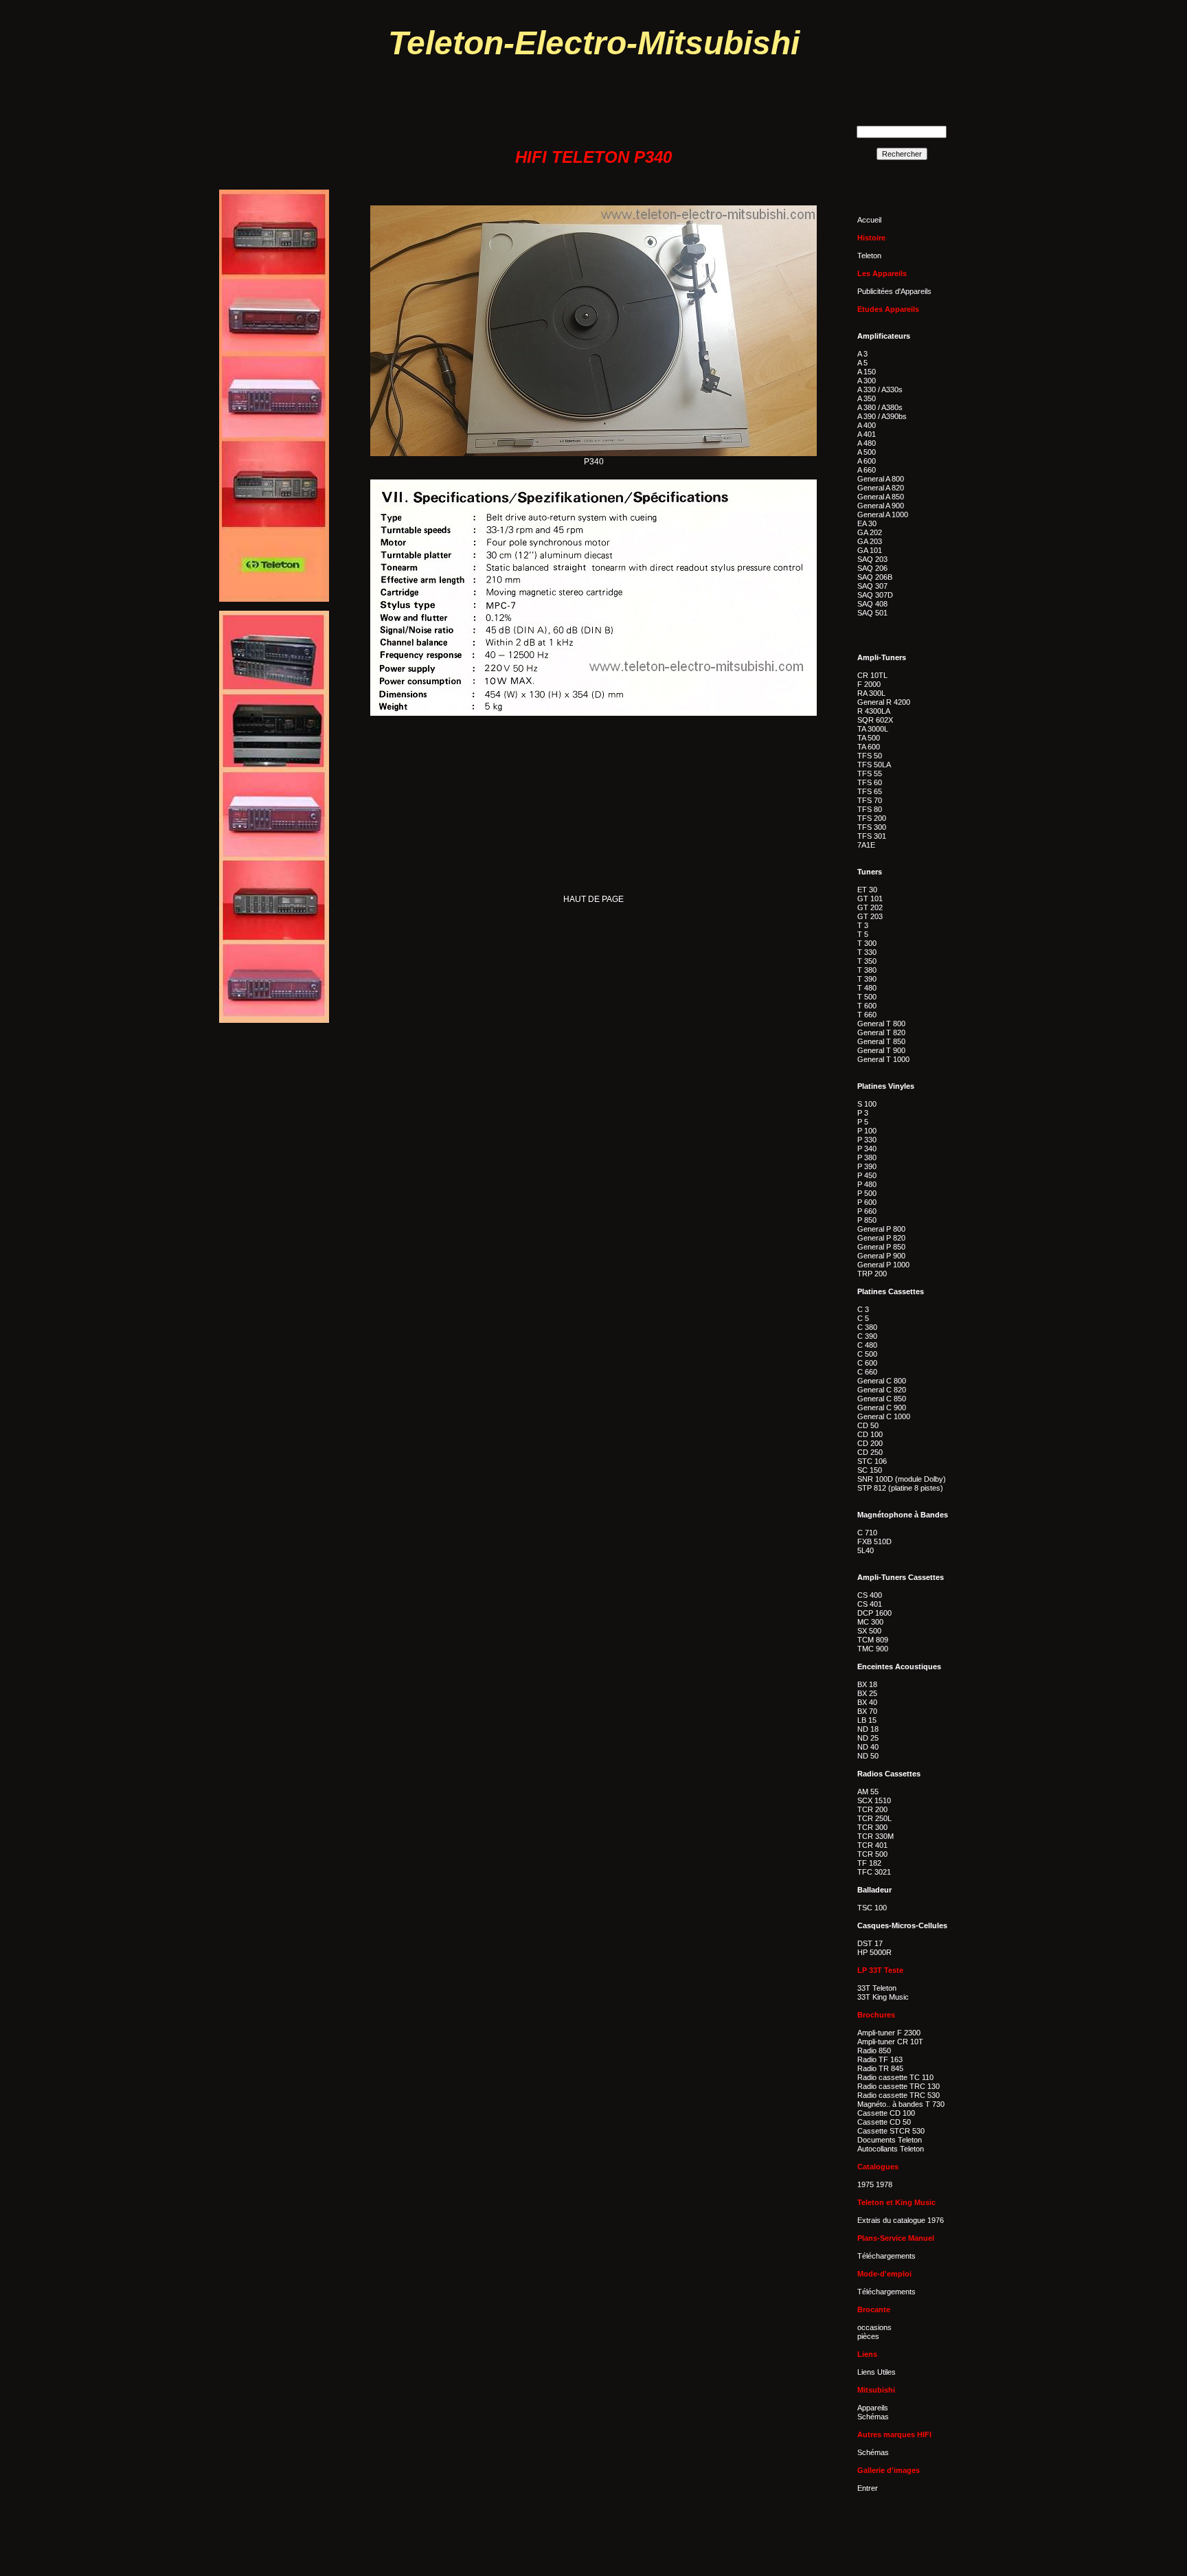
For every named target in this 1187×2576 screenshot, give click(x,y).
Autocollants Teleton (891, 2149)
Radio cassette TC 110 (895, 2077)
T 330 (867, 952)
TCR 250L (874, 1818)
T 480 (867, 988)
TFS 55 (870, 773)
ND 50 (868, 1756)
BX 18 (867, 1684)
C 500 (867, 1354)
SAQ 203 (872, 559)
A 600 (867, 461)
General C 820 (882, 1390)
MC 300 (870, 1622)
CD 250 (870, 1452)
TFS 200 (872, 818)
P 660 (867, 1211)
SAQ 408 (872, 604)
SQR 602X (875, 720)
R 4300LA (874, 711)
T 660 (867, 1015)
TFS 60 (870, 782)
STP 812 (872, 1488)
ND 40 (868, 1747)
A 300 (867, 381)
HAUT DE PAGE (593, 899)
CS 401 (870, 1604)
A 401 (867, 434)
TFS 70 (870, 800)
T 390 (867, 979)
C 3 (863, 1309)
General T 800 (881, 1024)
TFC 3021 (874, 1872)
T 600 (867, 1006)
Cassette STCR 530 (891, 2131)
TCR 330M (875, 1836)
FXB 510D (874, 1541)
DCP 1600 (874, 1613)
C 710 (867, 1533)
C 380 (867, 1327)
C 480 (867, 1345)
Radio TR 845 (880, 2068)
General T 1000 (883, 1059)
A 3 (862, 354)
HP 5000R (874, 1952)
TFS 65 (870, 791)
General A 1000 (883, 515)
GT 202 (870, 907)
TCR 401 (872, 1845)
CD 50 (868, 1425)
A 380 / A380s (880, 407)
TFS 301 (872, 836)
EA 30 (867, 523)
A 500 (867, 452)
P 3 (863, 1113)
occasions (874, 2327)
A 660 (867, 470)
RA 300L (871, 693)
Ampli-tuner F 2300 (889, 2033)
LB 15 (867, 1720)
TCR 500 (872, 1854)
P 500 (867, 1193)
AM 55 (868, 1792)
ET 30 (867, 890)
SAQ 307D (875, 595)
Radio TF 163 (880, 2059)
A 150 (867, 372)
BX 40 (867, 1702)
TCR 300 (872, 1827)
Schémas (873, 2417)
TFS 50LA (874, 765)
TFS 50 (870, 756)
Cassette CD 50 (884, 2122)
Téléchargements (886, 2256)
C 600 (867, 1363)
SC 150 (870, 1470)
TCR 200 (872, 1809)
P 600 (867, 1202)
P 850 (867, 1220)
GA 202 (870, 532)
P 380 (867, 1157)
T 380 (867, 970)
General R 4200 (884, 702)
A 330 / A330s (880, 389)
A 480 (867, 443)
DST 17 (870, 1943)
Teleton (869, 256)
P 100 (867, 1131)
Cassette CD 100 (886, 2113)
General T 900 (881, 1050)
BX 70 (867, 1711)
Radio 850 (874, 2050)
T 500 (867, 997)
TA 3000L (873, 729)
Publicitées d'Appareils (894, 291)
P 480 (867, 1184)
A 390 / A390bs (882, 416)
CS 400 (870, 1595)
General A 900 (881, 506)
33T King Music (883, 1997)
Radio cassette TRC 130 (898, 2086)
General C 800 (882, 1381)
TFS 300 (872, 827)
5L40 (866, 1550)
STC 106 (872, 1461)
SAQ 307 (872, 586)
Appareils (873, 2408)
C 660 (867, 1372)
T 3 (863, 925)
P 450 (867, 1175)
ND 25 (868, 1738)
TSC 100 (872, 1908)
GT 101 (870, 899)
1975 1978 (875, 2184)
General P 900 (881, 1256)
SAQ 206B (875, 577)
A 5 (862, 363)
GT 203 (870, 916)
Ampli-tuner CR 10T (890, 2042)
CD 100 (870, 1434)
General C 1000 (884, 1416)
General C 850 (882, 1399)
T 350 (867, 961)
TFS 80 (870, 809)
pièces (868, 2336)
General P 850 (881, 1247)
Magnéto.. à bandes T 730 (901, 2104)
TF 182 (869, 1863)
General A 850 (881, 497)
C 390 (867, 1336)
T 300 (867, 943)
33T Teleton (877, 1988)
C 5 (863, 1318)
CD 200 (870, 1443)
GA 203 (870, 541)
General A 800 (881, 479)
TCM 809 (873, 1640)
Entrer (868, 2488)
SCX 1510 (874, 1800)
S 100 (867, 1104)
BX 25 (867, 1693)
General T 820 (881, 1032)
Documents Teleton (890, 2140)
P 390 (867, 1166)
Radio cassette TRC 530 (898, 2095)
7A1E (866, 845)
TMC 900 (873, 1649)
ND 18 (868, 1729)
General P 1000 (883, 1265)
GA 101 (870, 550)
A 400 (867, 425)
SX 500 (869, 1631)
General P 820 (881, 1238)
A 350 (867, 398)
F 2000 (869, 684)
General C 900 (882, 1408)
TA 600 (869, 747)
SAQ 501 (872, 613)
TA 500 (869, 738)
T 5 (863, 934)
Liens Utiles (877, 2372)
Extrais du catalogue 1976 (901, 2220)
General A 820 (881, 488)
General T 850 (881, 1041)
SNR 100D (875, 1479)
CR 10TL (872, 675)
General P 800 (881, 1229)
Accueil (869, 220)
